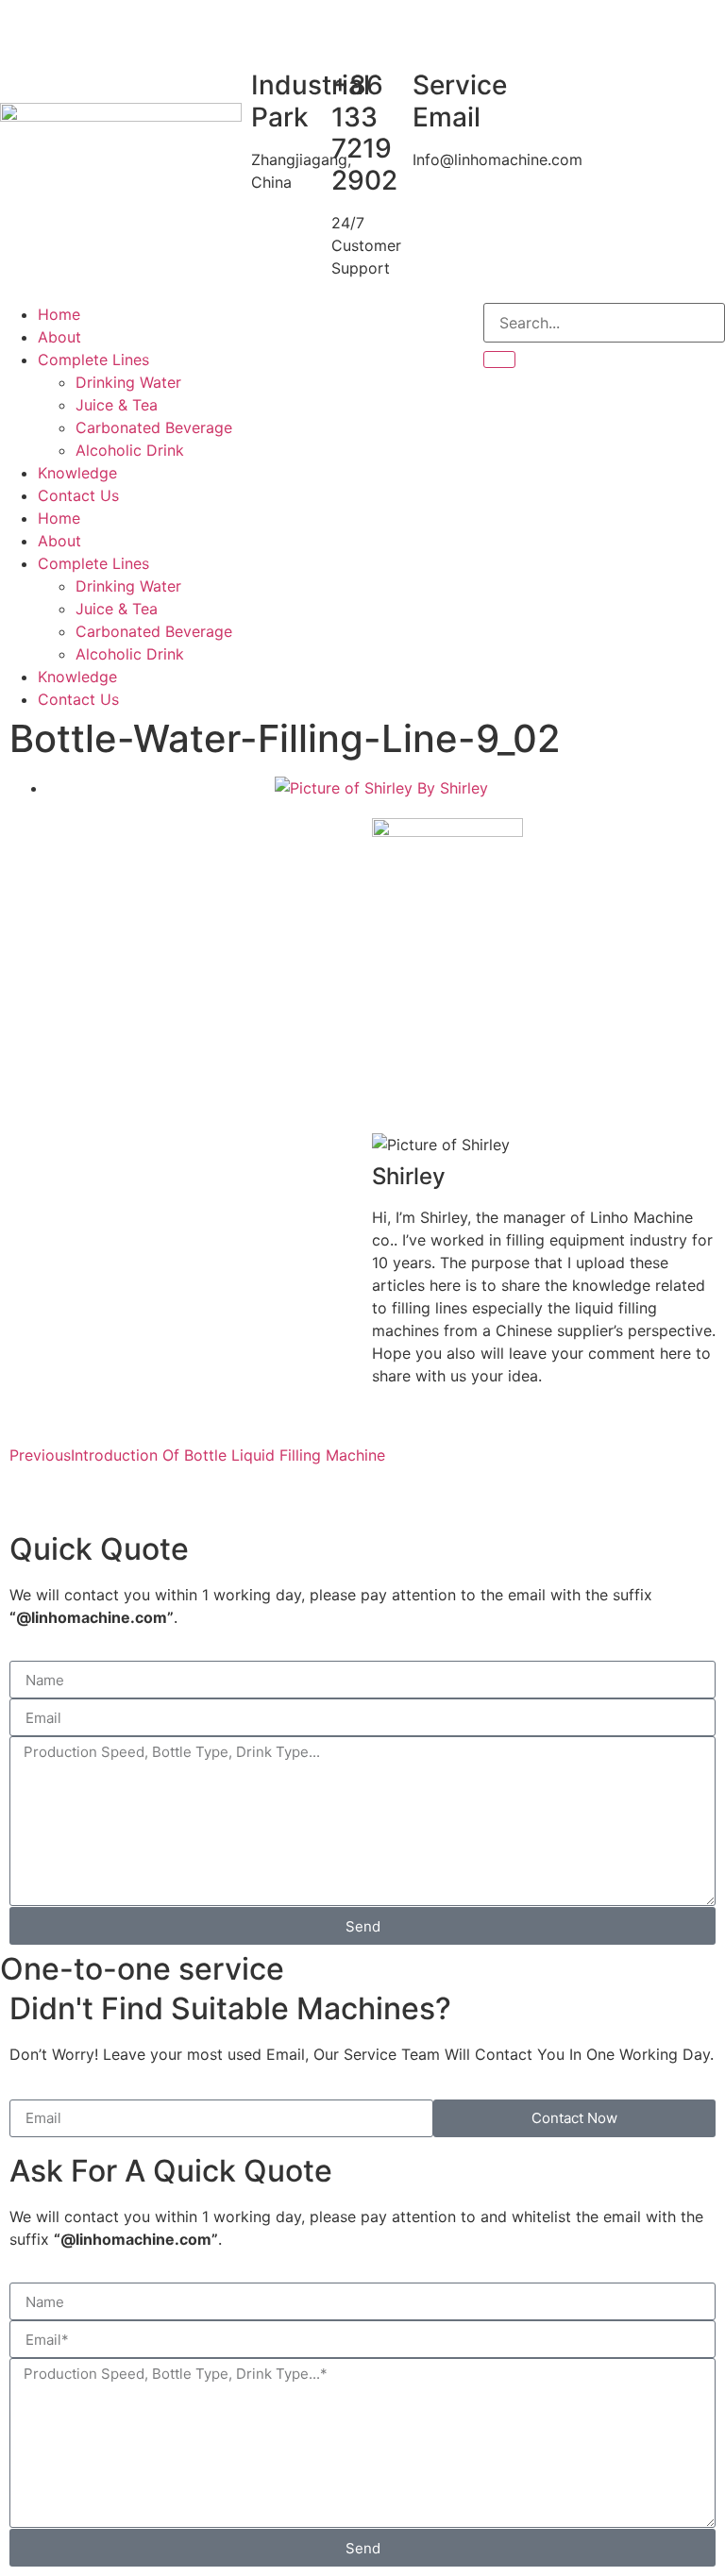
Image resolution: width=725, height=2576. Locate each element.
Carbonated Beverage (154, 427)
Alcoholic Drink (130, 450)
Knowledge (77, 473)
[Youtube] (317, 326)
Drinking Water (128, 382)
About (59, 337)
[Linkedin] (369, 326)
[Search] (499, 360)
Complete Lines (93, 360)
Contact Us (78, 495)
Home (59, 314)
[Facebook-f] (265, 326)
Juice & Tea (117, 405)
